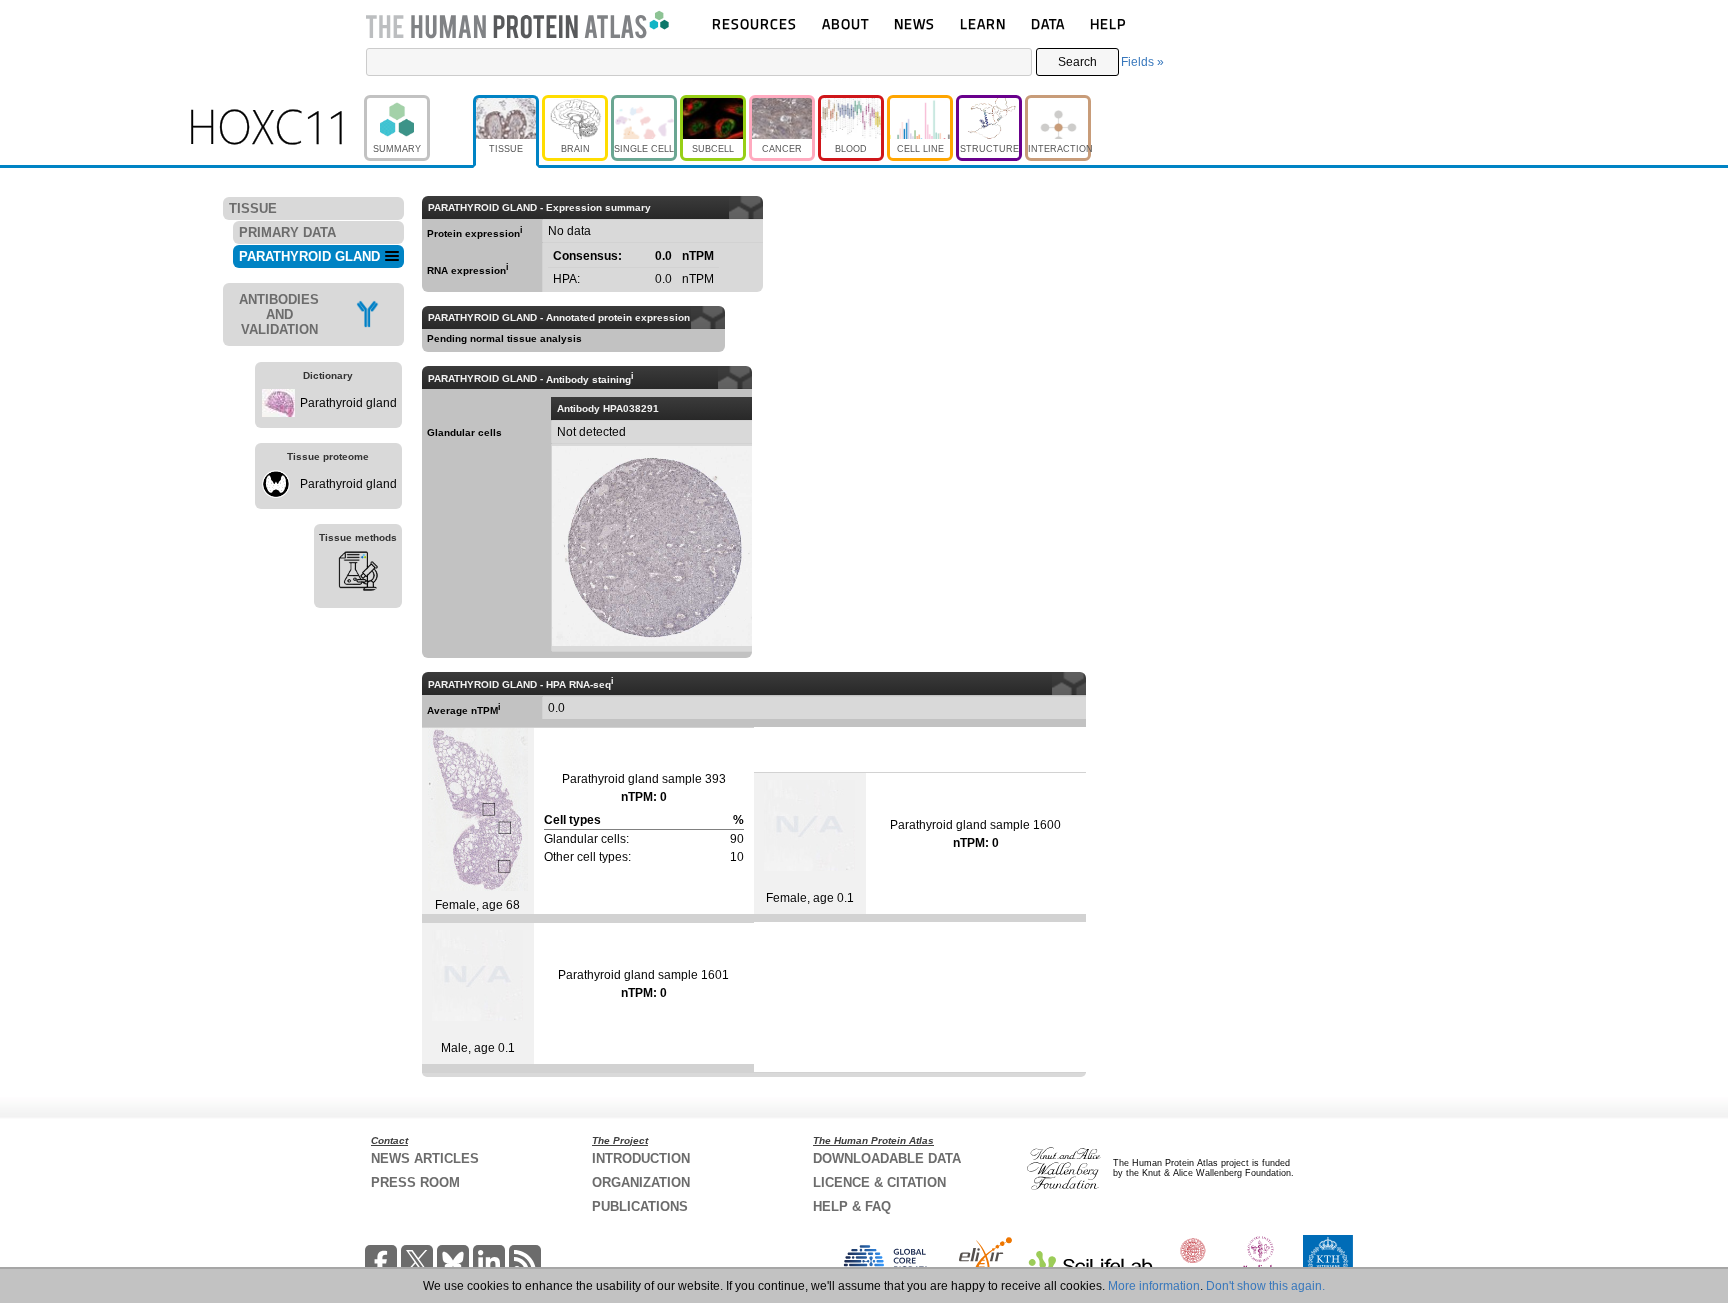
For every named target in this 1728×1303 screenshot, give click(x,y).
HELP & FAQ (852, 1206)
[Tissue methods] (358, 574)
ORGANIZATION (641, 1182)
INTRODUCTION (641, 1158)
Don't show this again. (1265, 1286)
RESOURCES (754, 23)
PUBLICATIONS (640, 1206)
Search (1077, 62)
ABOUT (845, 23)
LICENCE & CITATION (879, 1182)
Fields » (1142, 62)
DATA (1048, 23)
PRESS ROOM (415, 1182)
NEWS (914, 23)
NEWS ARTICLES (425, 1158)
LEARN (983, 23)
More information (1154, 1286)
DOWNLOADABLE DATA (887, 1158)
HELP (1108, 23)
